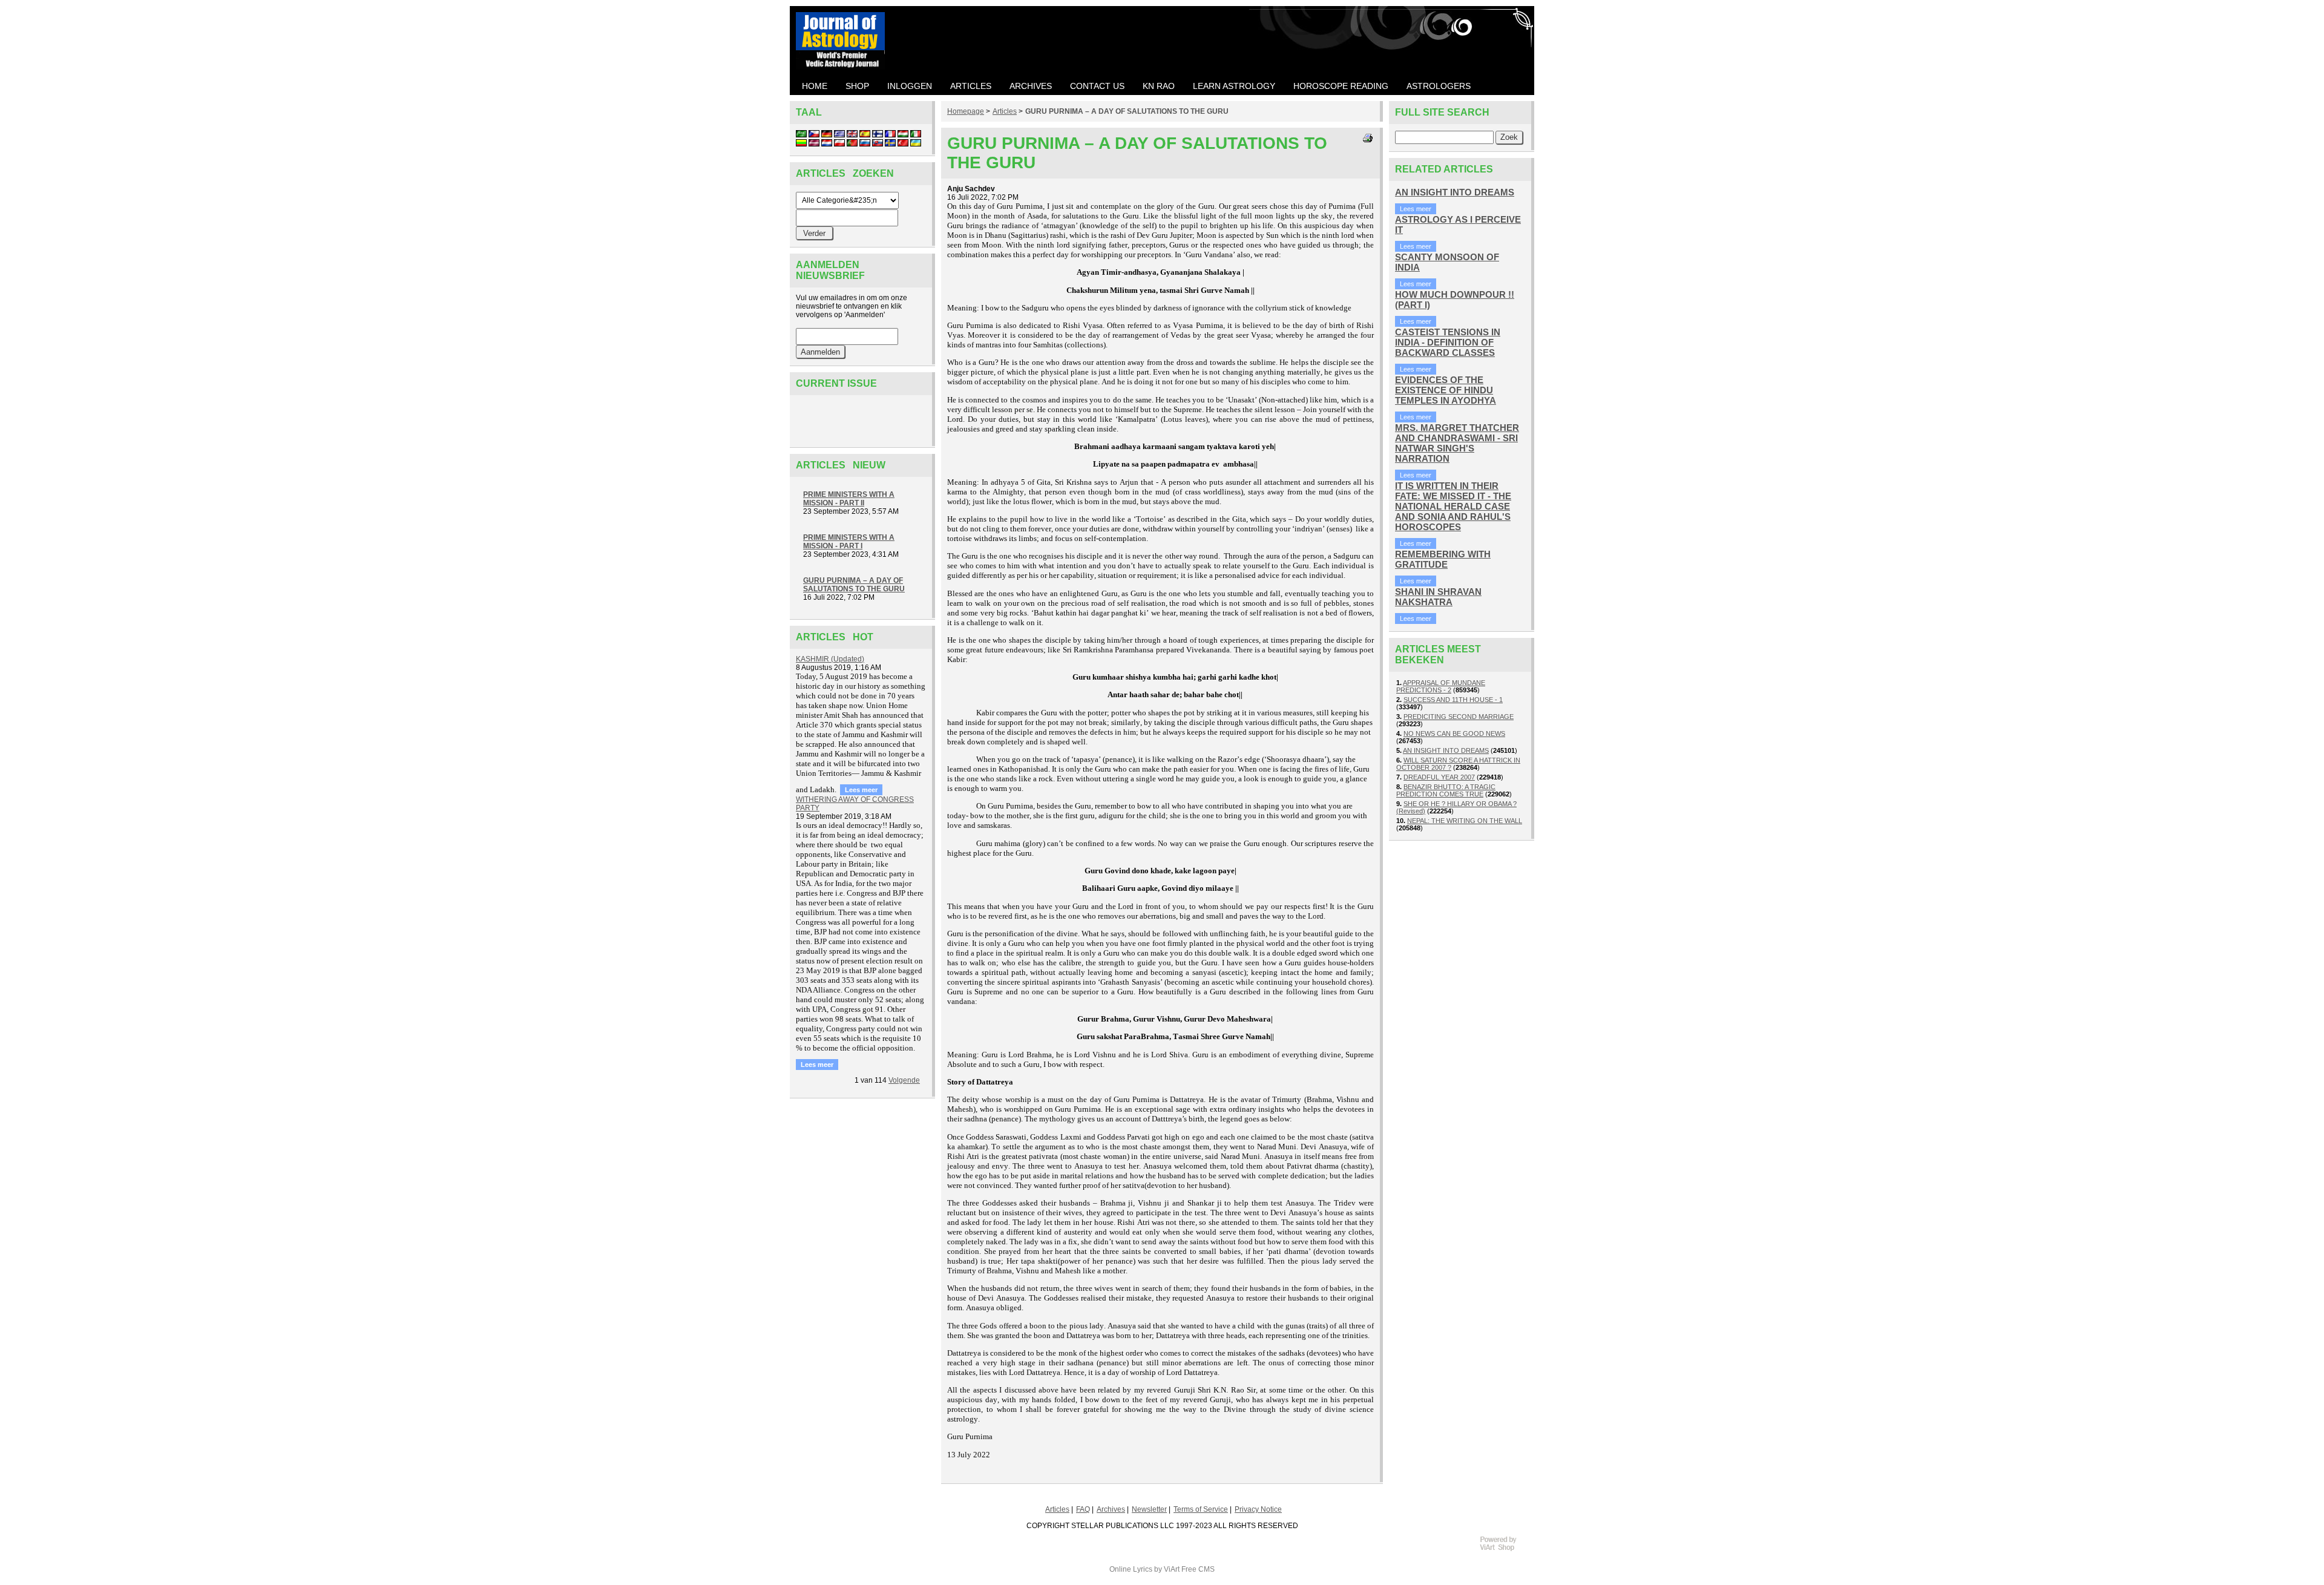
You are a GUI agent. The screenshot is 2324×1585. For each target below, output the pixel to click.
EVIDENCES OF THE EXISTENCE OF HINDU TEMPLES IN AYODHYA (1446, 390)
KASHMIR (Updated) (830, 659)
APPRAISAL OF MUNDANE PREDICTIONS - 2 (1441, 686)
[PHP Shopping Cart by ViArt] (1504, 1549)
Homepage (966, 111)
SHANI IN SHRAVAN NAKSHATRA (1438, 597)
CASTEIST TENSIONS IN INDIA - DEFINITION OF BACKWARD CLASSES (1448, 342)
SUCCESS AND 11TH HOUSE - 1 (1453, 700)
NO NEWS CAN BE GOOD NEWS (1454, 733)
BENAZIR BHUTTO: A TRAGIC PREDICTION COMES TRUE (1446, 790)
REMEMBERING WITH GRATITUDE (1443, 559)
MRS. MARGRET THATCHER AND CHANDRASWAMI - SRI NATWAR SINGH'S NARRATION (1457, 443)
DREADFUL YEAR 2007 (1439, 777)
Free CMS (1198, 1569)
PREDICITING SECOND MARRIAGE (1459, 717)
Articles (1005, 111)
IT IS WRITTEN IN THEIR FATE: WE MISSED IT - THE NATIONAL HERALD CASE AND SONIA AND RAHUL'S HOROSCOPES (1453, 506)
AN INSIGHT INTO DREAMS (1455, 192)
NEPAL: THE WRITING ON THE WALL (1465, 821)
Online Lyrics (1131, 1569)
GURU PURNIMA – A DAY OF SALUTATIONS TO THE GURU (1127, 111)
